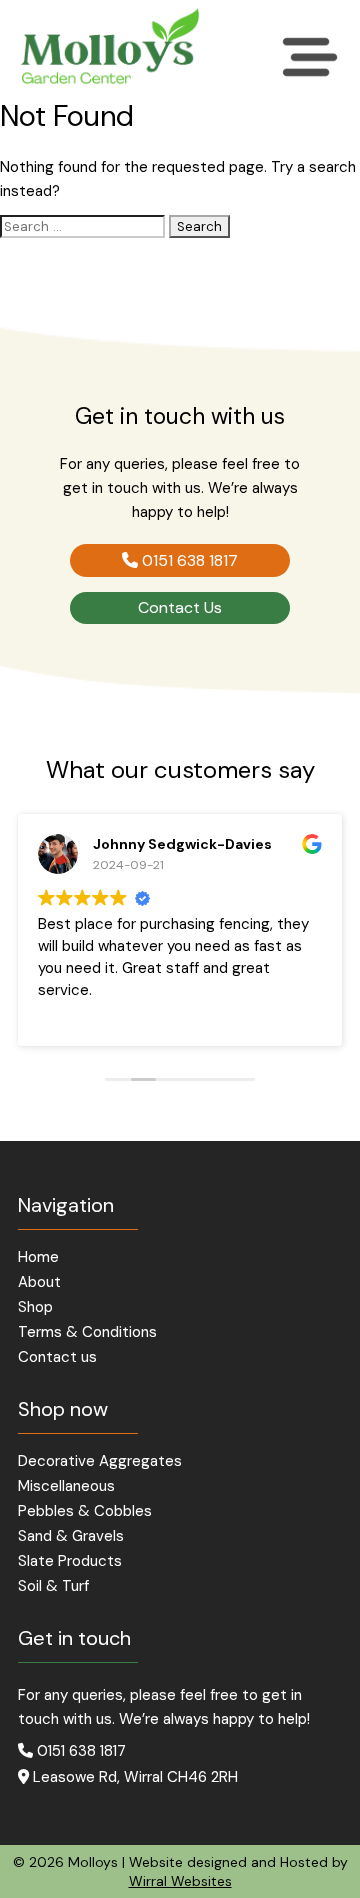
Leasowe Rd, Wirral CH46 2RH (133, 1777)
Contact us (57, 1357)
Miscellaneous (66, 1486)
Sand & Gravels (71, 1536)
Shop (35, 1307)
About (39, 1282)
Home (38, 1257)
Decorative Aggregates (100, 1461)
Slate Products (70, 1561)
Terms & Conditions (87, 1332)
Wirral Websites (180, 1881)
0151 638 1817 (188, 560)
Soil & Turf (53, 1586)
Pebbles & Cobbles (85, 1511)
